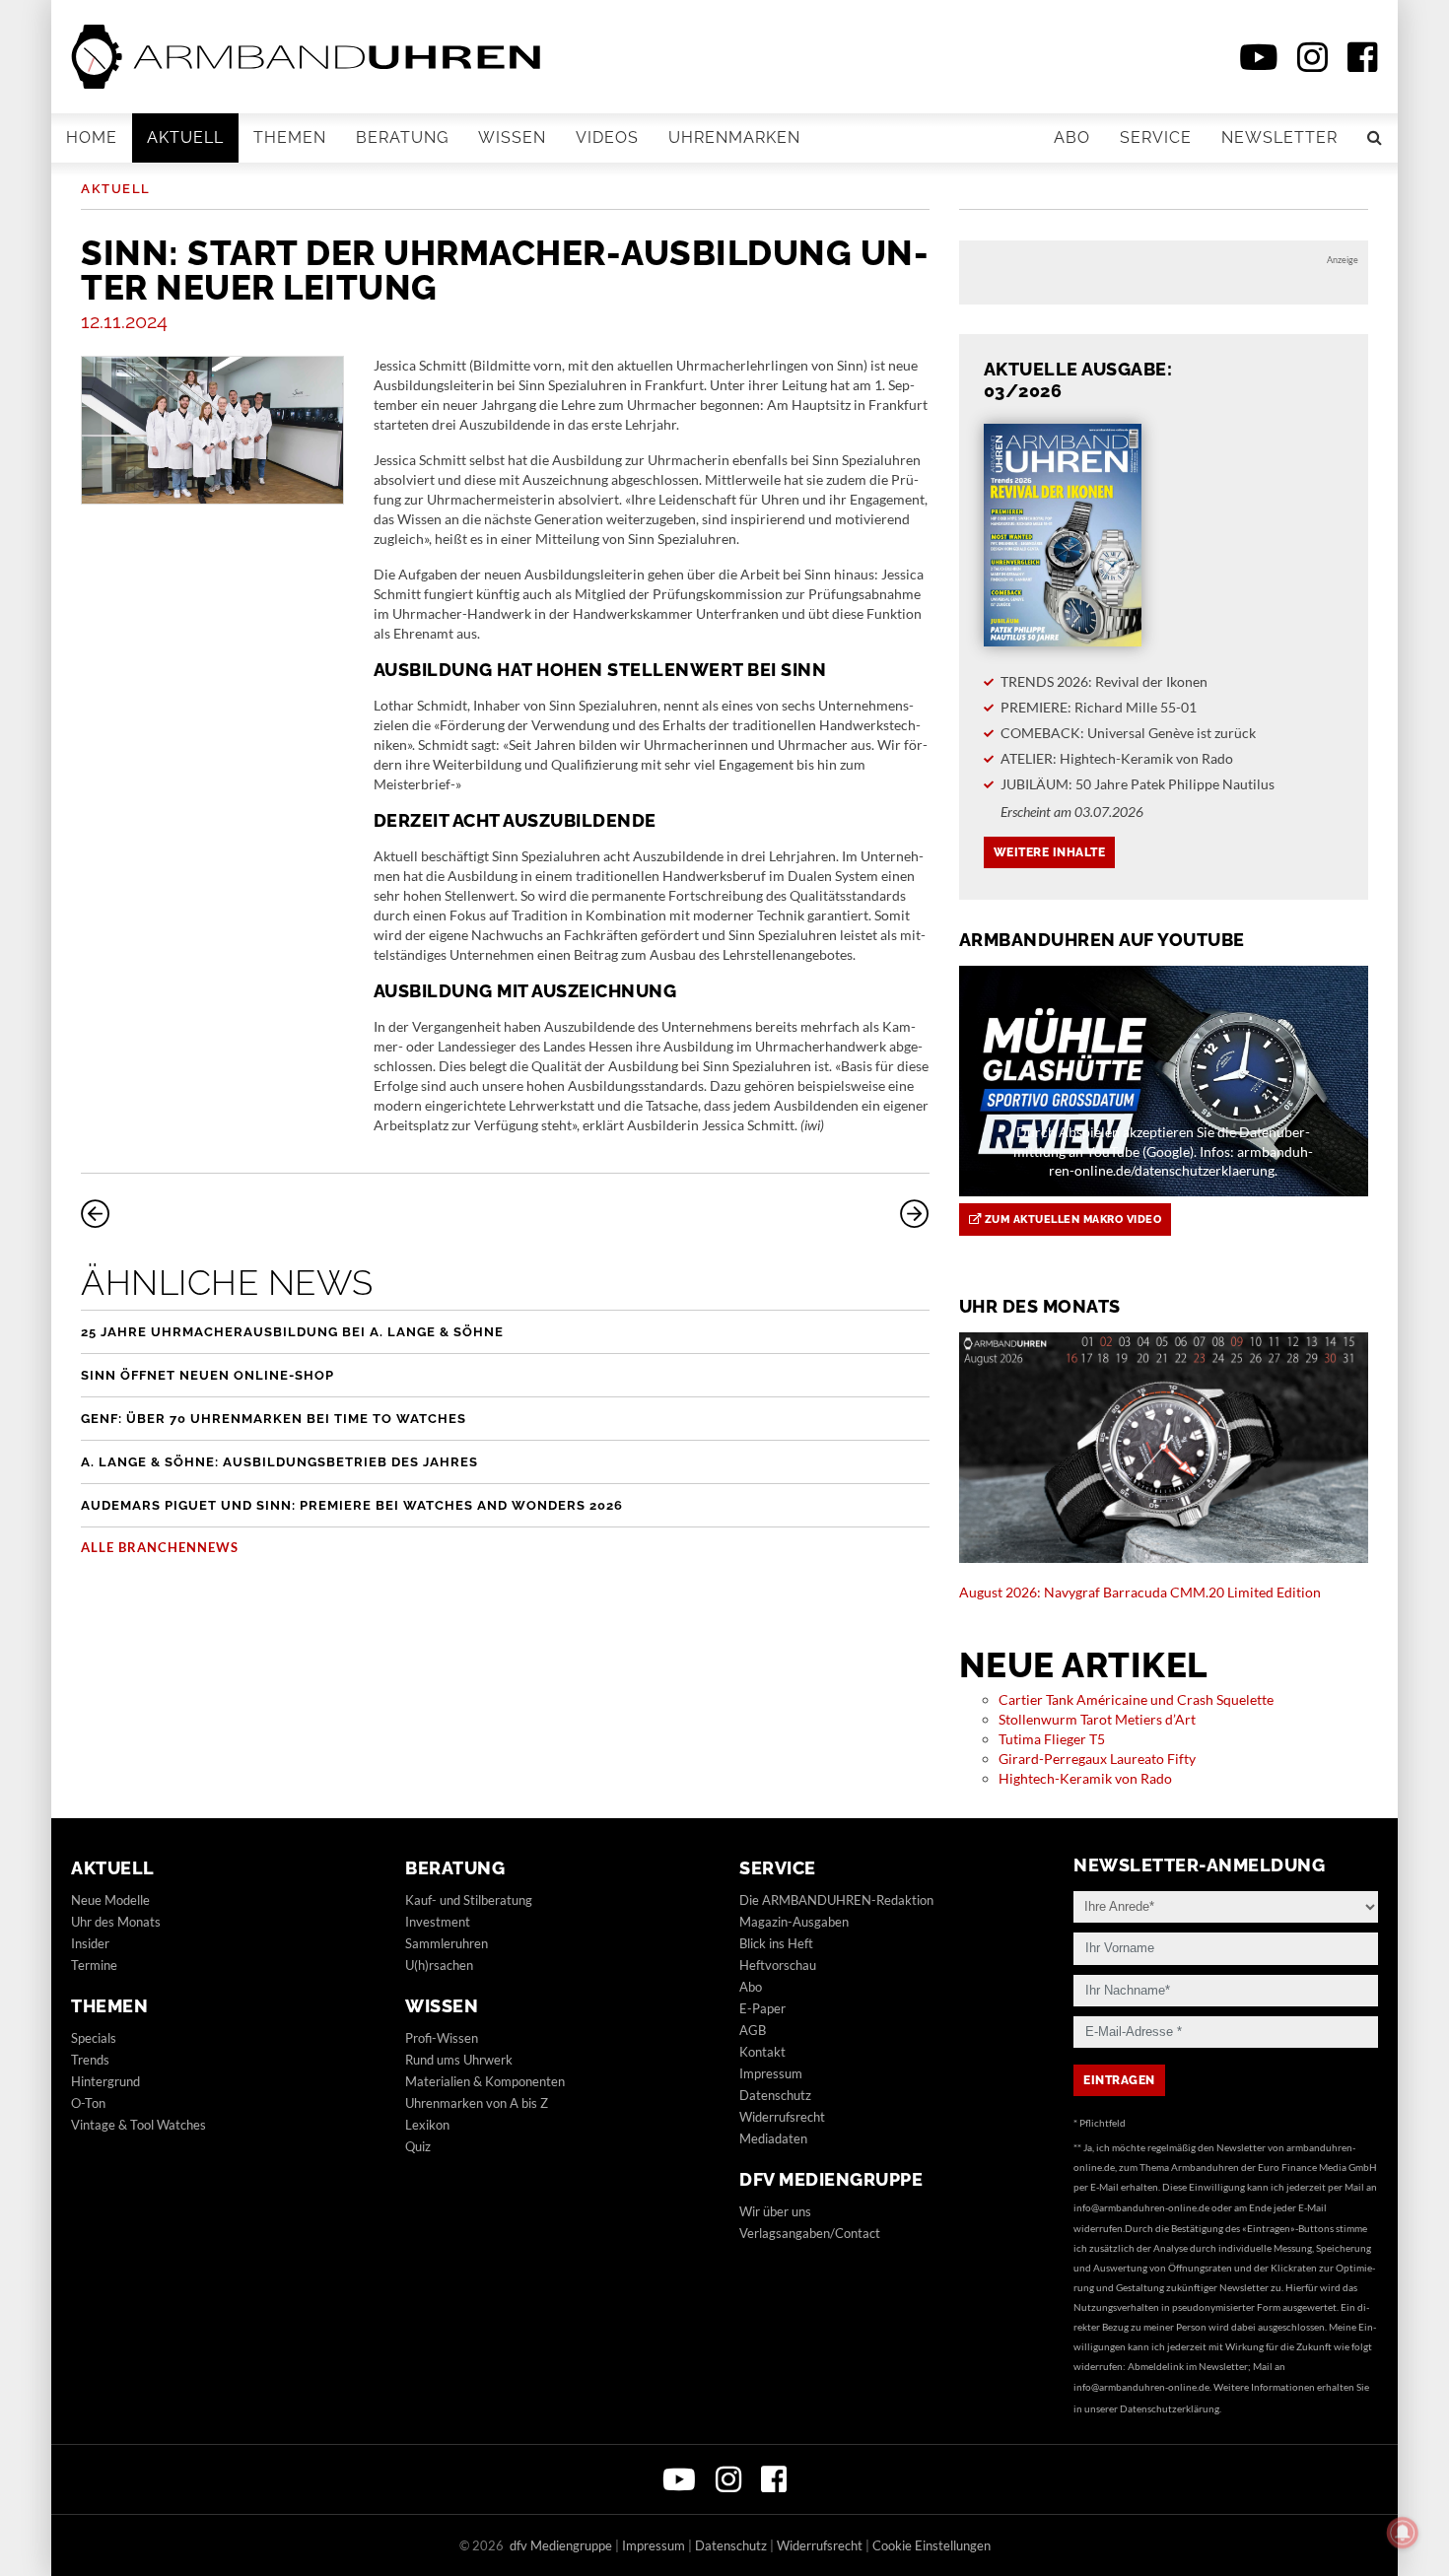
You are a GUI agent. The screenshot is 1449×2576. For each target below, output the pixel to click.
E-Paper (762, 2008)
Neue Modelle (110, 1900)
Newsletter (1279, 137)
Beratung (402, 137)
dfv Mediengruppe (831, 2179)
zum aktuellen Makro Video (1071, 1220)
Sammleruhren (447, 1943)
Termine (94, 1965)
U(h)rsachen (439, 1965)
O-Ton (88, 2103)
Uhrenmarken (734, 137)
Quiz (418, 2146)
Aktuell (185, 137)
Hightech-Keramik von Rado (1085, 1778)
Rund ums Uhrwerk (459, 2060)
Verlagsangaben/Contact (810, 2233)
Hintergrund (105, 2081)
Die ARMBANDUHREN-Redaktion (836, 1900)
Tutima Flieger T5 (1052, 1739)
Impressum (771, 2073)
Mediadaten (773, 2138)
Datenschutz (775, 2095)
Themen (290, 137)
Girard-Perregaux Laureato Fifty (1097, 1759)
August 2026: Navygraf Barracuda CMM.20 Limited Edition (1140, 1592)
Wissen (512, 137)
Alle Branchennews (160, 1547)
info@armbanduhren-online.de (1141, 2207)
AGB (753, 2030)
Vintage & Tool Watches (138, 2125)
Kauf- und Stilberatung (469, 1900)
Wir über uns (775, 2211)
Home (92, 137)
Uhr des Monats (116, 1922)
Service (1156, 137)
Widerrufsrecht (782, 2117)
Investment (438, 1922)
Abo (1072, 137)
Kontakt (762, 2052)
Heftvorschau (778, 1965)
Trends (90, 2060)
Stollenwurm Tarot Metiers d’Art (1097, 1719)
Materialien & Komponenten (485, 2081)
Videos (607, 137)
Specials (94, 2038)
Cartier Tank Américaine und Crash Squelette (1136, 1699)
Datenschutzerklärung (1170, 2408)
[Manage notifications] (1403, 2533)
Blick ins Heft (776, 1943)
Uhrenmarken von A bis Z (477, 2103)
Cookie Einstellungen (931, 2545)
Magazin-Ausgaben (794, 1922)
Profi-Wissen (442, 2038)
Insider (90, 1943)
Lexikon (427, 2125)
